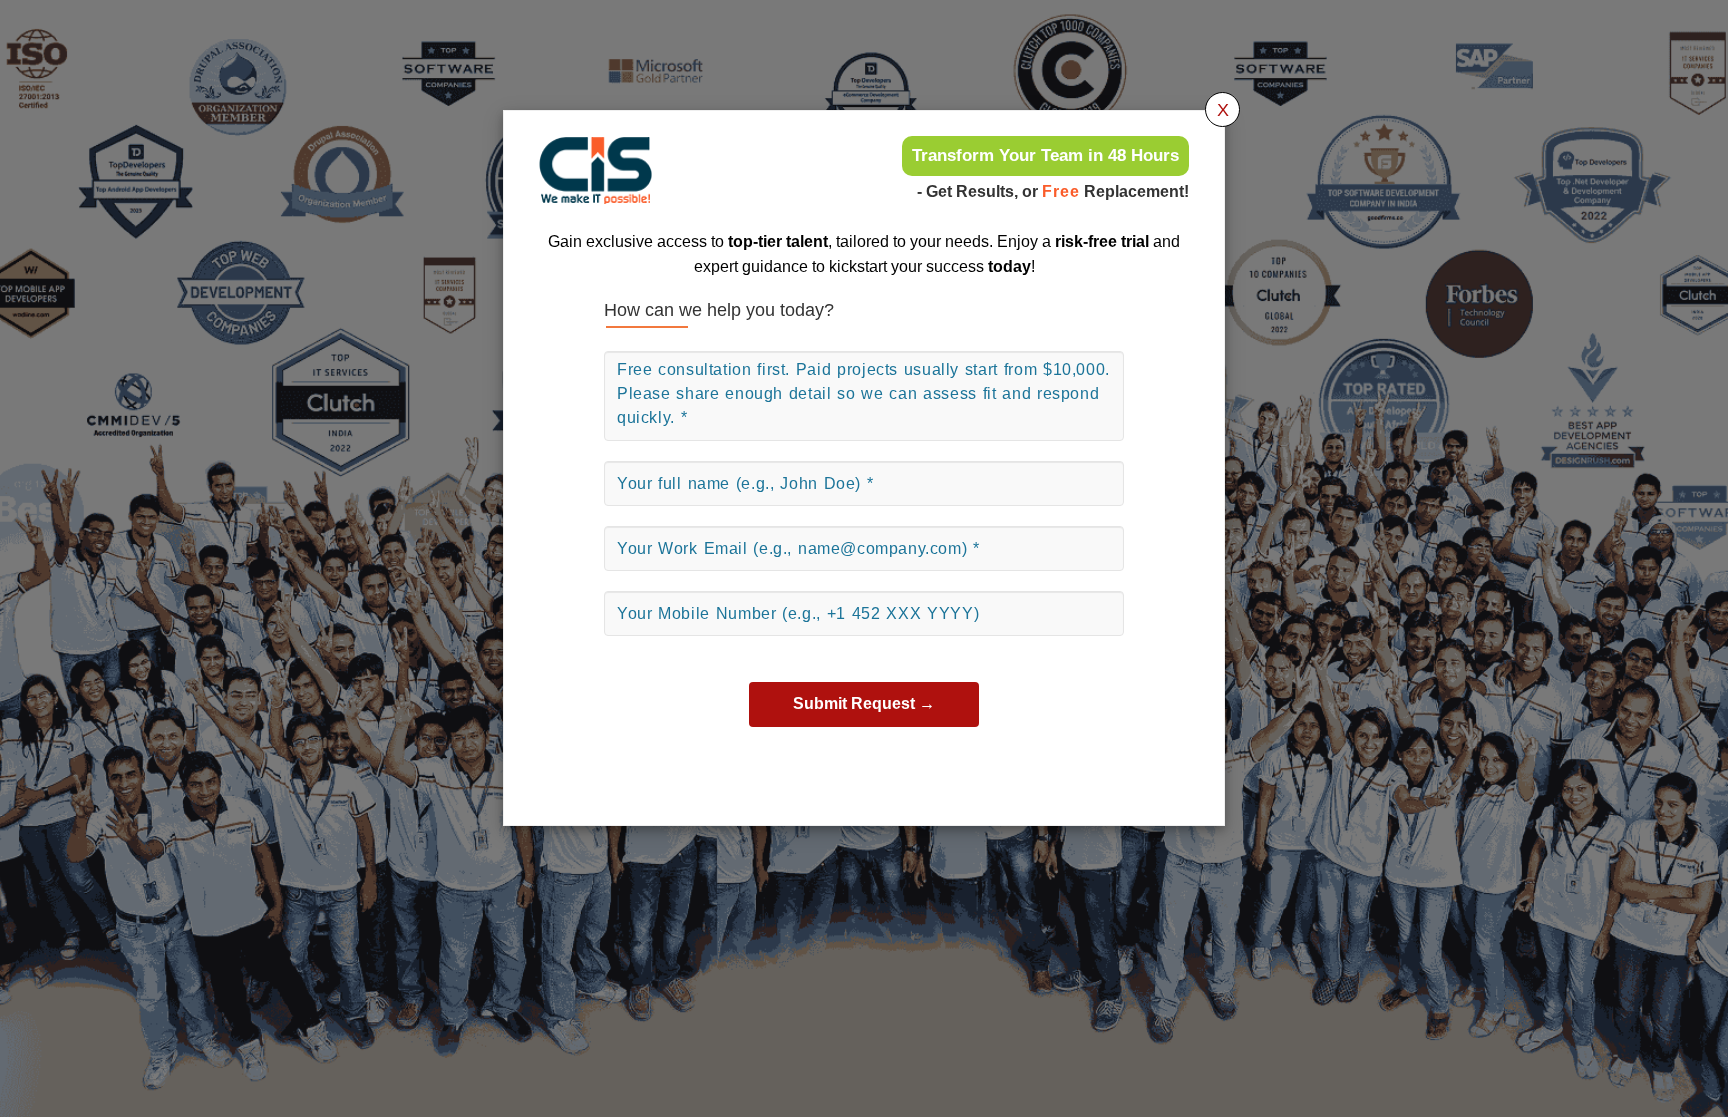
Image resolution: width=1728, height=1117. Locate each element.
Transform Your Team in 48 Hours (1045, 155)
